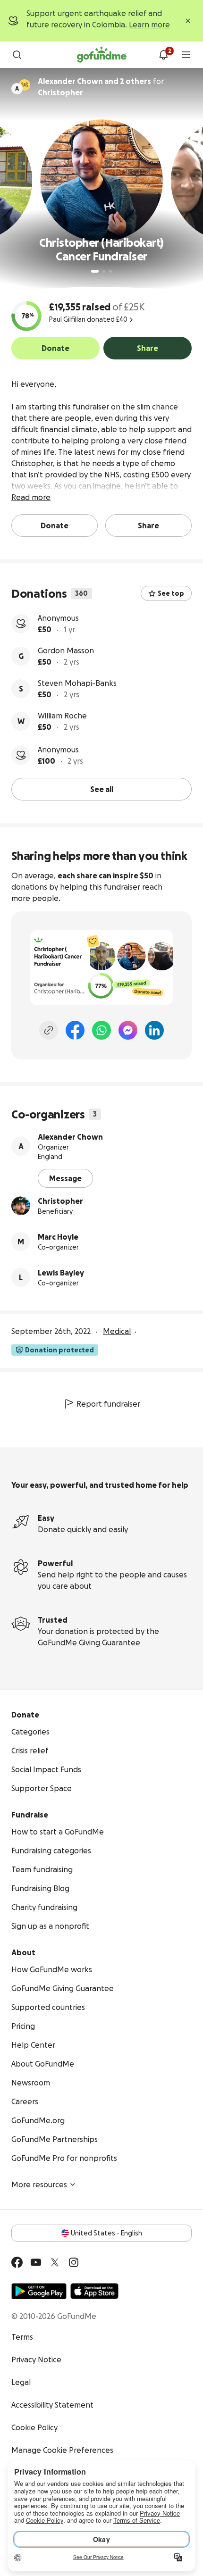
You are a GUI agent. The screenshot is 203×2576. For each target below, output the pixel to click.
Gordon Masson (66, 650)
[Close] (188, 21)
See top (171, 593)
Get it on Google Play (39, 2291)
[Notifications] (163, 55)
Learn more (149, 25)
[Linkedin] (154, 1030)
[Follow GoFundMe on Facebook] (17, 2262)
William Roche (62, 716)
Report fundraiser (108, 1404)
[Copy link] (49, 1030)
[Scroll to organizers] (25, 85)
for (101, 87)
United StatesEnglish (106, 2233)
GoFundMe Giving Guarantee (89, 1642)
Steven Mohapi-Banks (77, 683)
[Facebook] (75, 1030)
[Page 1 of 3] (95, 271)
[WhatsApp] (101, 1030)
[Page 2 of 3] (104, 271)
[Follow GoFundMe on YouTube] (36, 2262)
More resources (39, 2184)
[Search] (17, 55)
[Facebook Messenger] (128, 1030)
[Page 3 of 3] (110, 271)
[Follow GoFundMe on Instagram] (74, 2262)
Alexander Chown (70, 1137)
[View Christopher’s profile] (21, 1206)
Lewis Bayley (61, 1273)
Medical (117, 1331)
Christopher (60, 1201)
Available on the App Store (94, 2291)
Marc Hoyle (58, 1237)
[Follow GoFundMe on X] (55, 2262)
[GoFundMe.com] (102, 55)
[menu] (186, 55)
